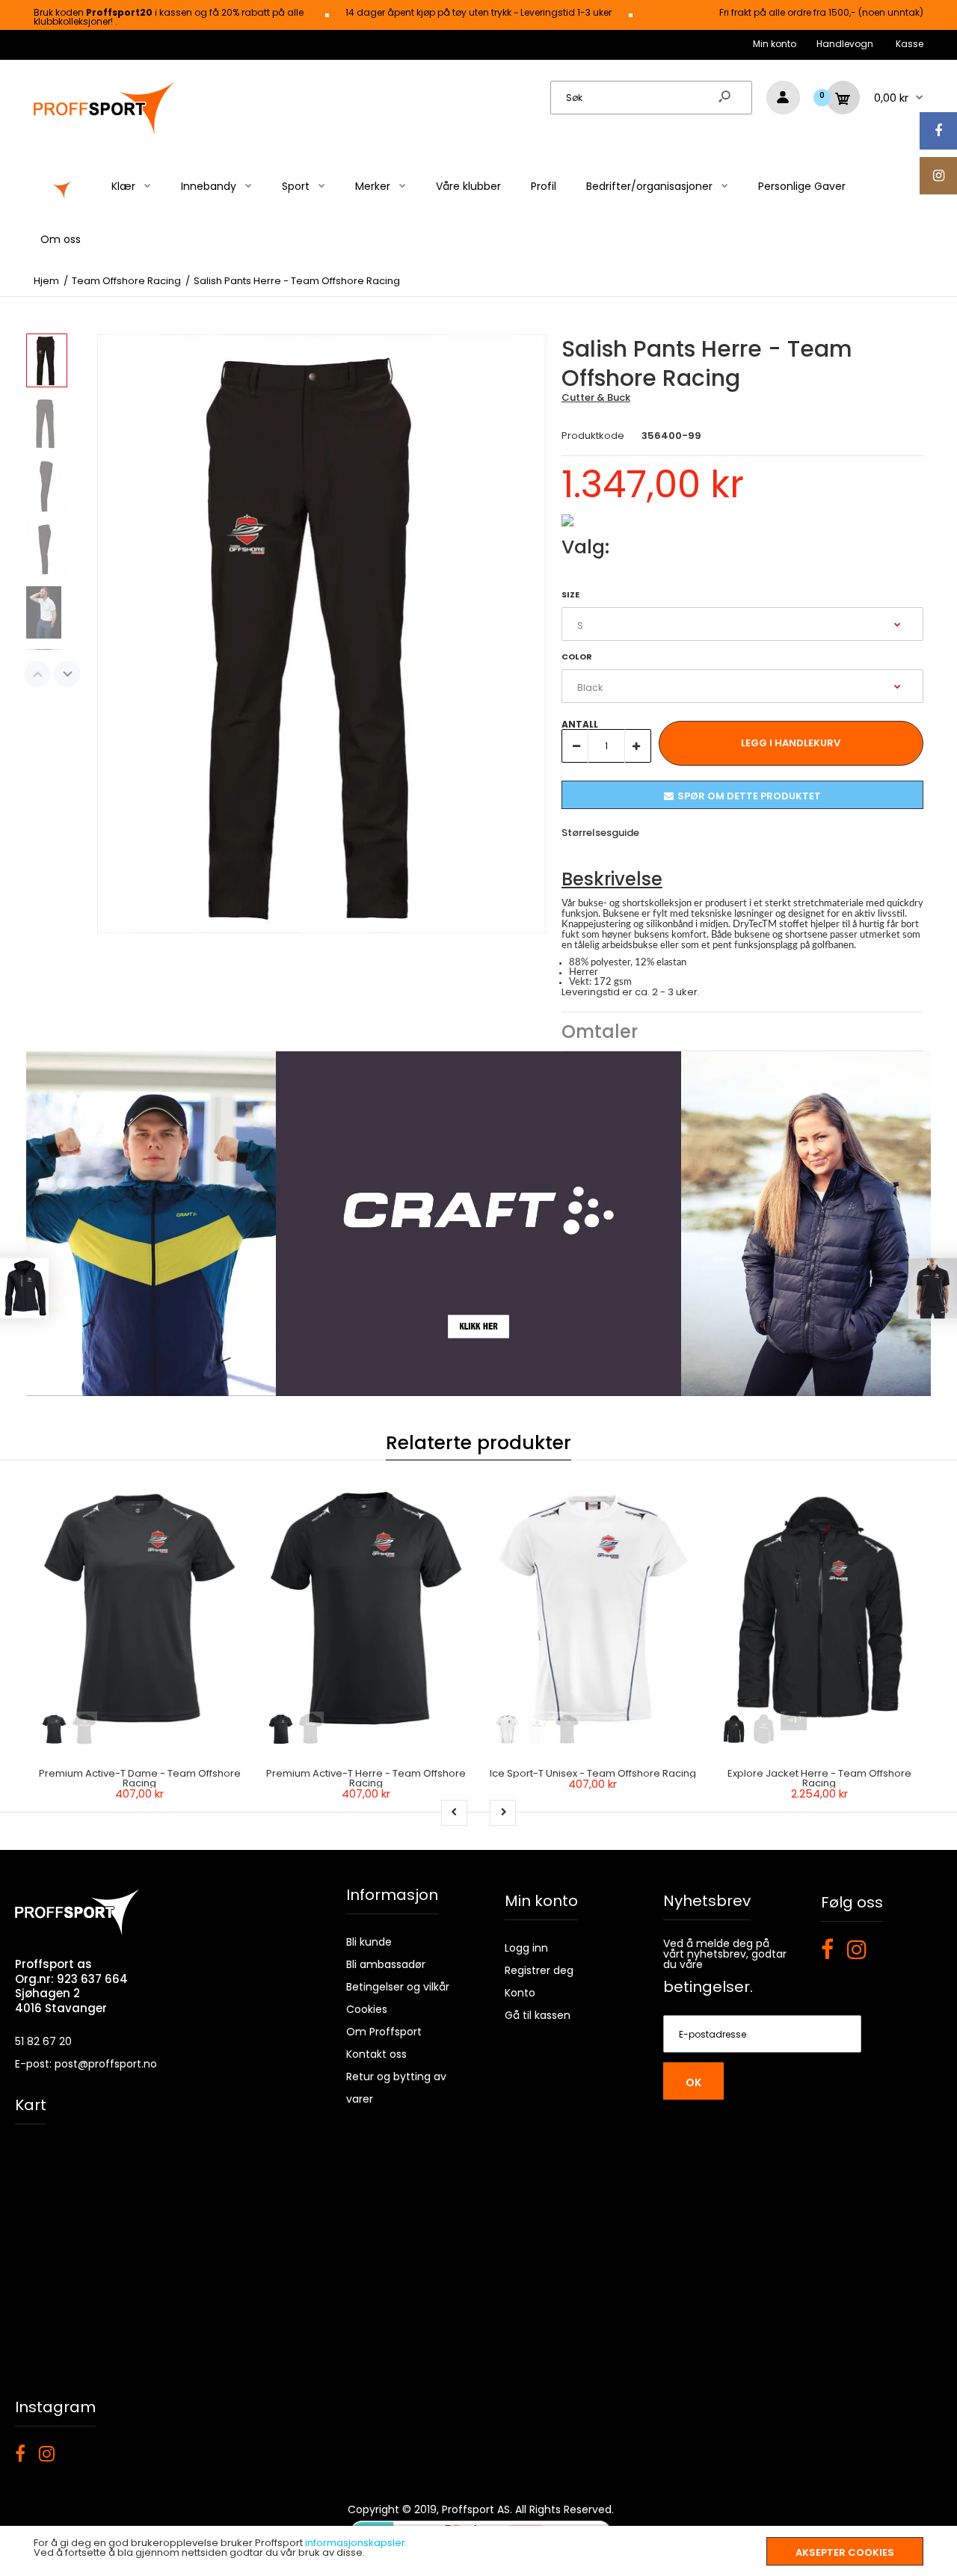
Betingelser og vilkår (398, 1987)
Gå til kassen (538, 2015)
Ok (693, 2082)
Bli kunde (369, 1942)
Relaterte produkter (478, 1443)
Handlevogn (845, 44)
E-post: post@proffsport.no (86, 2064)
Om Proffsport (384, 2032)
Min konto (775, 44)
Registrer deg (539, 1970)
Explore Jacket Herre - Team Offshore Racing (819, 1778)
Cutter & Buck (596, 397)
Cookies (367, 2009)
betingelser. (708, 1987)
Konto (520, 1993)
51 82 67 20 (43, 2041)
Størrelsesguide (600, 833)
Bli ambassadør (386, 1964)
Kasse (910, 44)
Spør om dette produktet (749, 796)
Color (577, 657)
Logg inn (526, 1948)
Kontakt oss (376, 2054)
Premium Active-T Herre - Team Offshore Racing (366, 1778)
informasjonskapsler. (356, 2543)
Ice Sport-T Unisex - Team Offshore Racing (593, 1773)
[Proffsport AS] (105, 133)
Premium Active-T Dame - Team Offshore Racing (140, 1778)
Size (570, 594)
